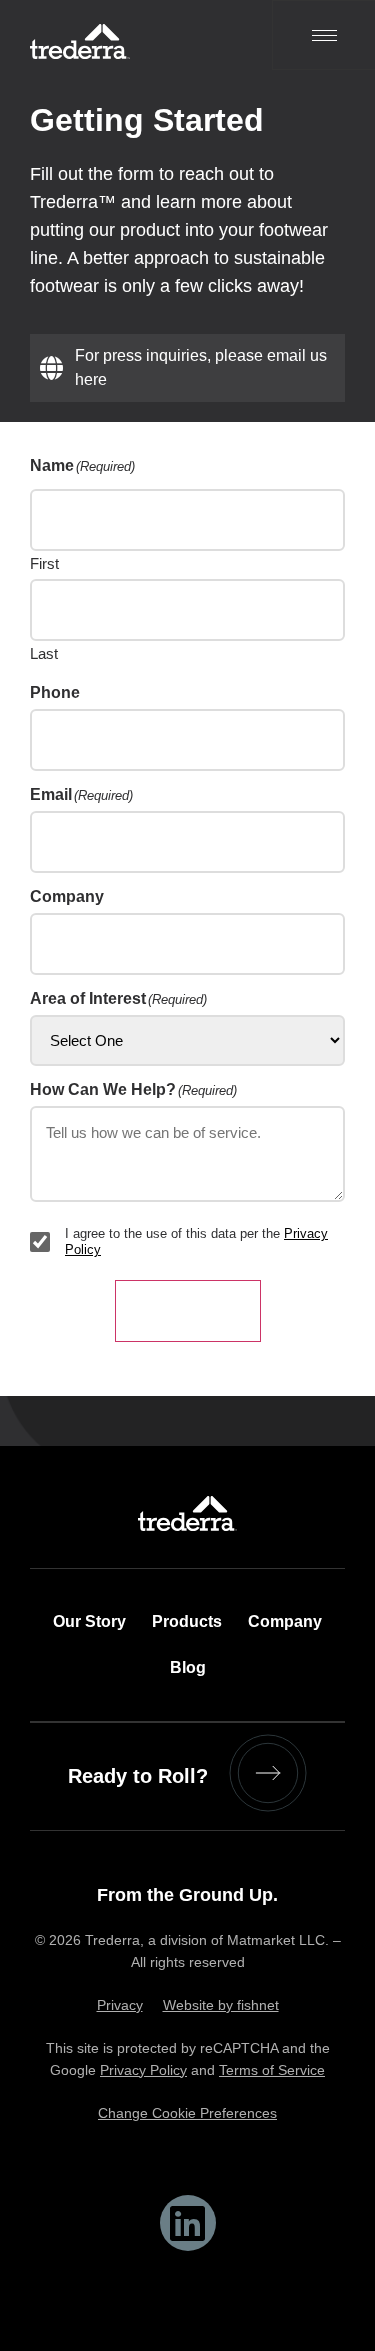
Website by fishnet (221, 2005)
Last (44, 653)
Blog (188, 1667)
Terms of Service (272, 2070)
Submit (188, 1310)
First (44, 563)
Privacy (120, 2005)
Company (285, 1621)
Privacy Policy (143, 2070)
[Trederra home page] (116, 35)
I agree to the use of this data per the (196, 1241)
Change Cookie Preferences (187, 2113)
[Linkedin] (188, 2223)
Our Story (89, 1621)
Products (187, 1621)
